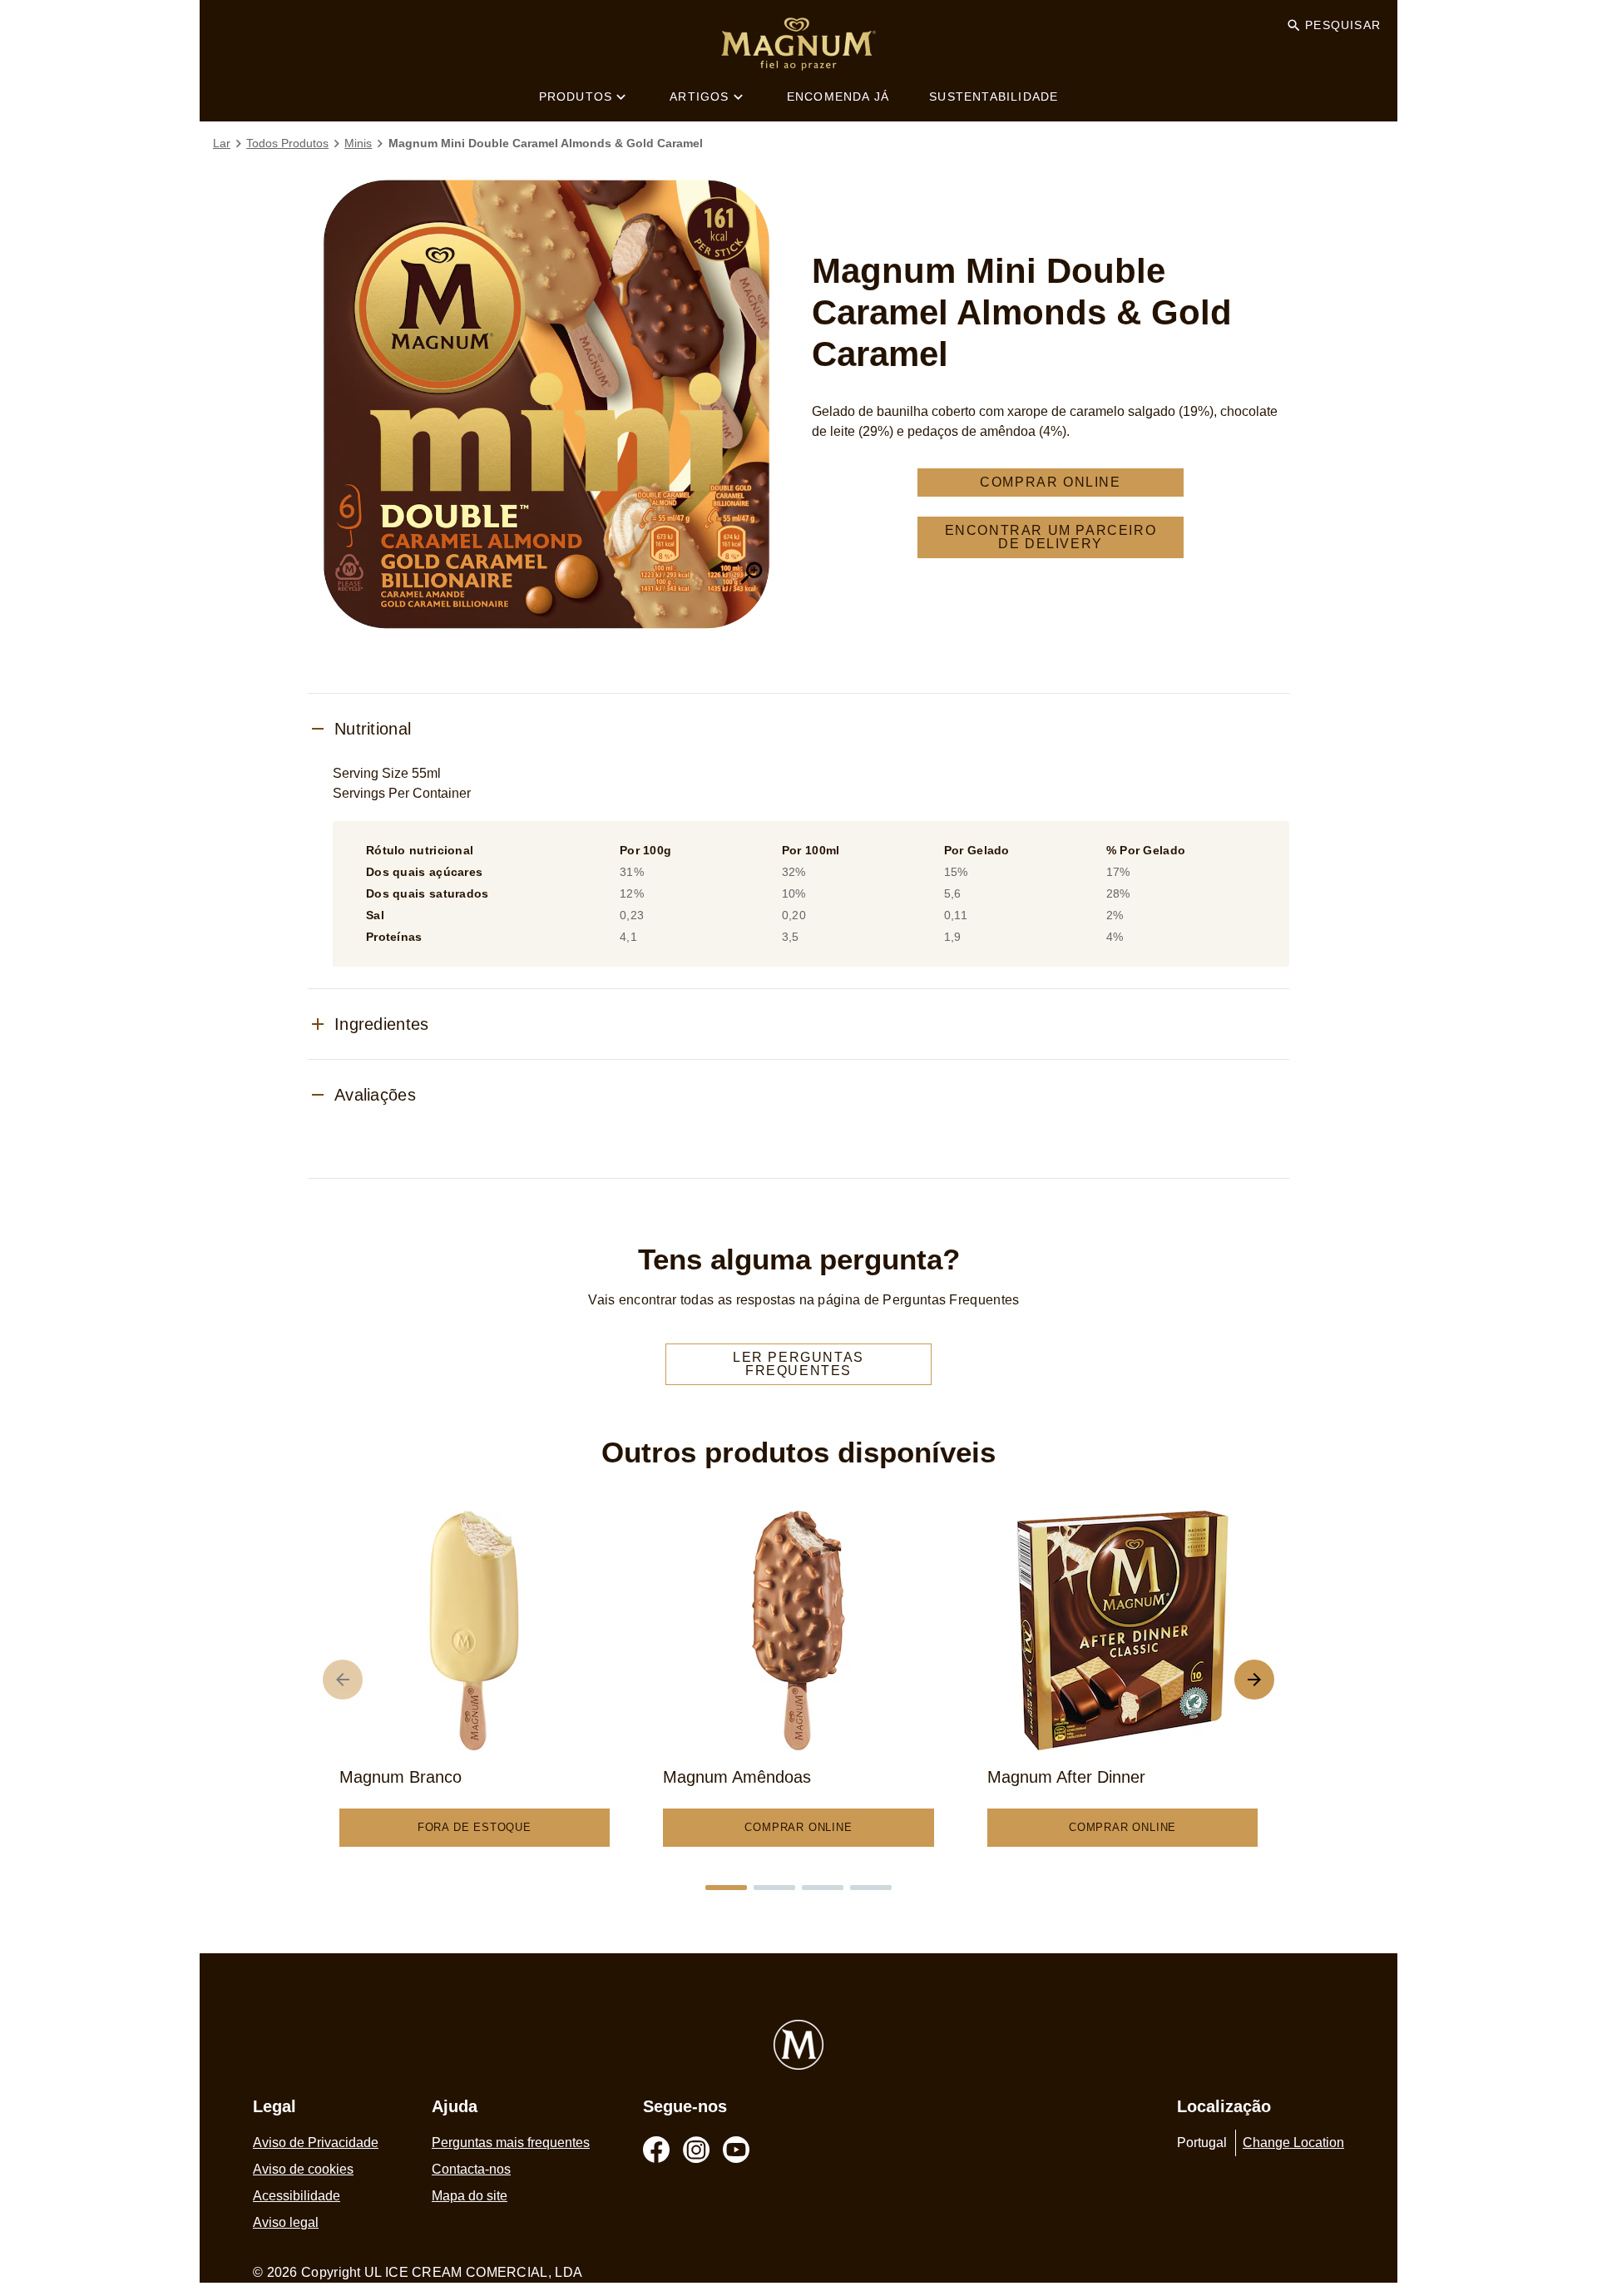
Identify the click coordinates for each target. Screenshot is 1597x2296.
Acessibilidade (297, 2196)
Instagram (696, 2150)
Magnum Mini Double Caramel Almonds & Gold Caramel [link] (546, 143)
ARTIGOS (699, 96)
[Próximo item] (1254, 1680)
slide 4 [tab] (871, 1888)
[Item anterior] (343, 1680)
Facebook (656, 2150)
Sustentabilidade (994, 96)
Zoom (752, 573)
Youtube (736, 2150)
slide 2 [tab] (774, 1888)
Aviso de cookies (303, 2169)
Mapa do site (470, 2196)
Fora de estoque (475, 1827)
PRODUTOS (576, 96)
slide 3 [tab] (823, 1888)
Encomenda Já (838, 96)
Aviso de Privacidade (316, 2143)
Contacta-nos (471, 2169)
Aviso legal (286, 2222)
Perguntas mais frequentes (511, 2143)
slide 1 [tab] (726, 1888)
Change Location (1293, 2143)
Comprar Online (1050, 482)
